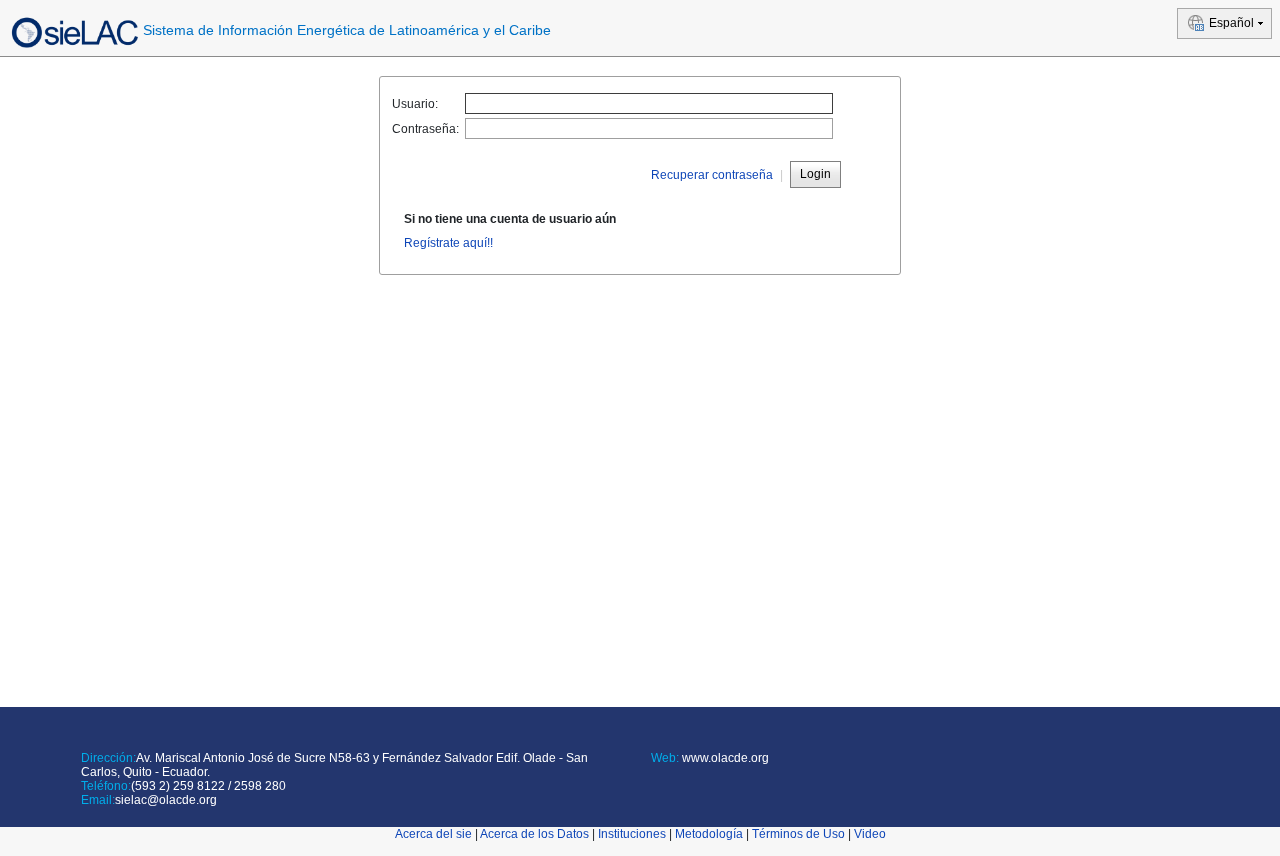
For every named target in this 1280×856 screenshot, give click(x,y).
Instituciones (632, 834)
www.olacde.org (724, 758)
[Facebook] (655, 782)
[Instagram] (738, 782)
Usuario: (415, 104)
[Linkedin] (684, 782)
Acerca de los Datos (534, 834)
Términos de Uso (798, 834)
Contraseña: (425, 129)
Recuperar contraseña (712, 175)
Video (870, 834)
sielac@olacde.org (166, 800)
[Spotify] (720, 782)
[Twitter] (666, 782)
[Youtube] (702, 782)
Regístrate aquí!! (448, 243)
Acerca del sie (433, 834)
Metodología (709, 834)
